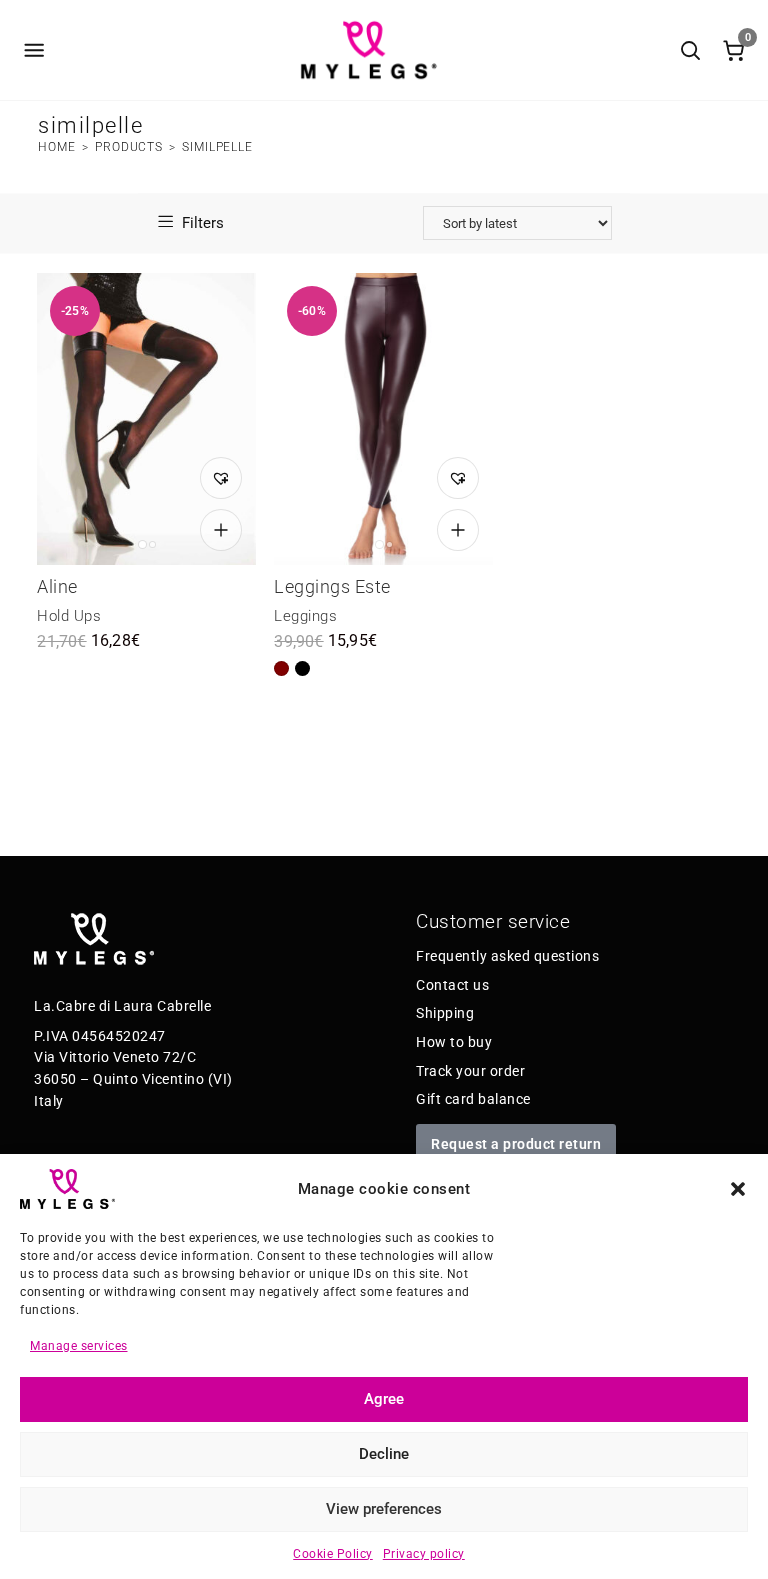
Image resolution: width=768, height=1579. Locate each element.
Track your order (470, 1071)
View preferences (384, 1509)
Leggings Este (332, 586)
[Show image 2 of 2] (152, 544)
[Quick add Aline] (221, 530)
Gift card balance (473, 1099)
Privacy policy (424, 1554)
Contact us (452, 985)
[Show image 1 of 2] (142, 544)
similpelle (217, 147)
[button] (738, 1189)
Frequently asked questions (507, 956)
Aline (57, 586)
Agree (384, 1399)
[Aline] (146, 419)
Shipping (445, 1013)
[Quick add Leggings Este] (458, 530)
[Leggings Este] (383, 419)
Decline (384, 1454)
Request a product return (516, 1144)
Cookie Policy (333, 1554)
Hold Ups (69, 616)
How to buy (454, 1042)
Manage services (79, 1346)
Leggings (305, 616)
